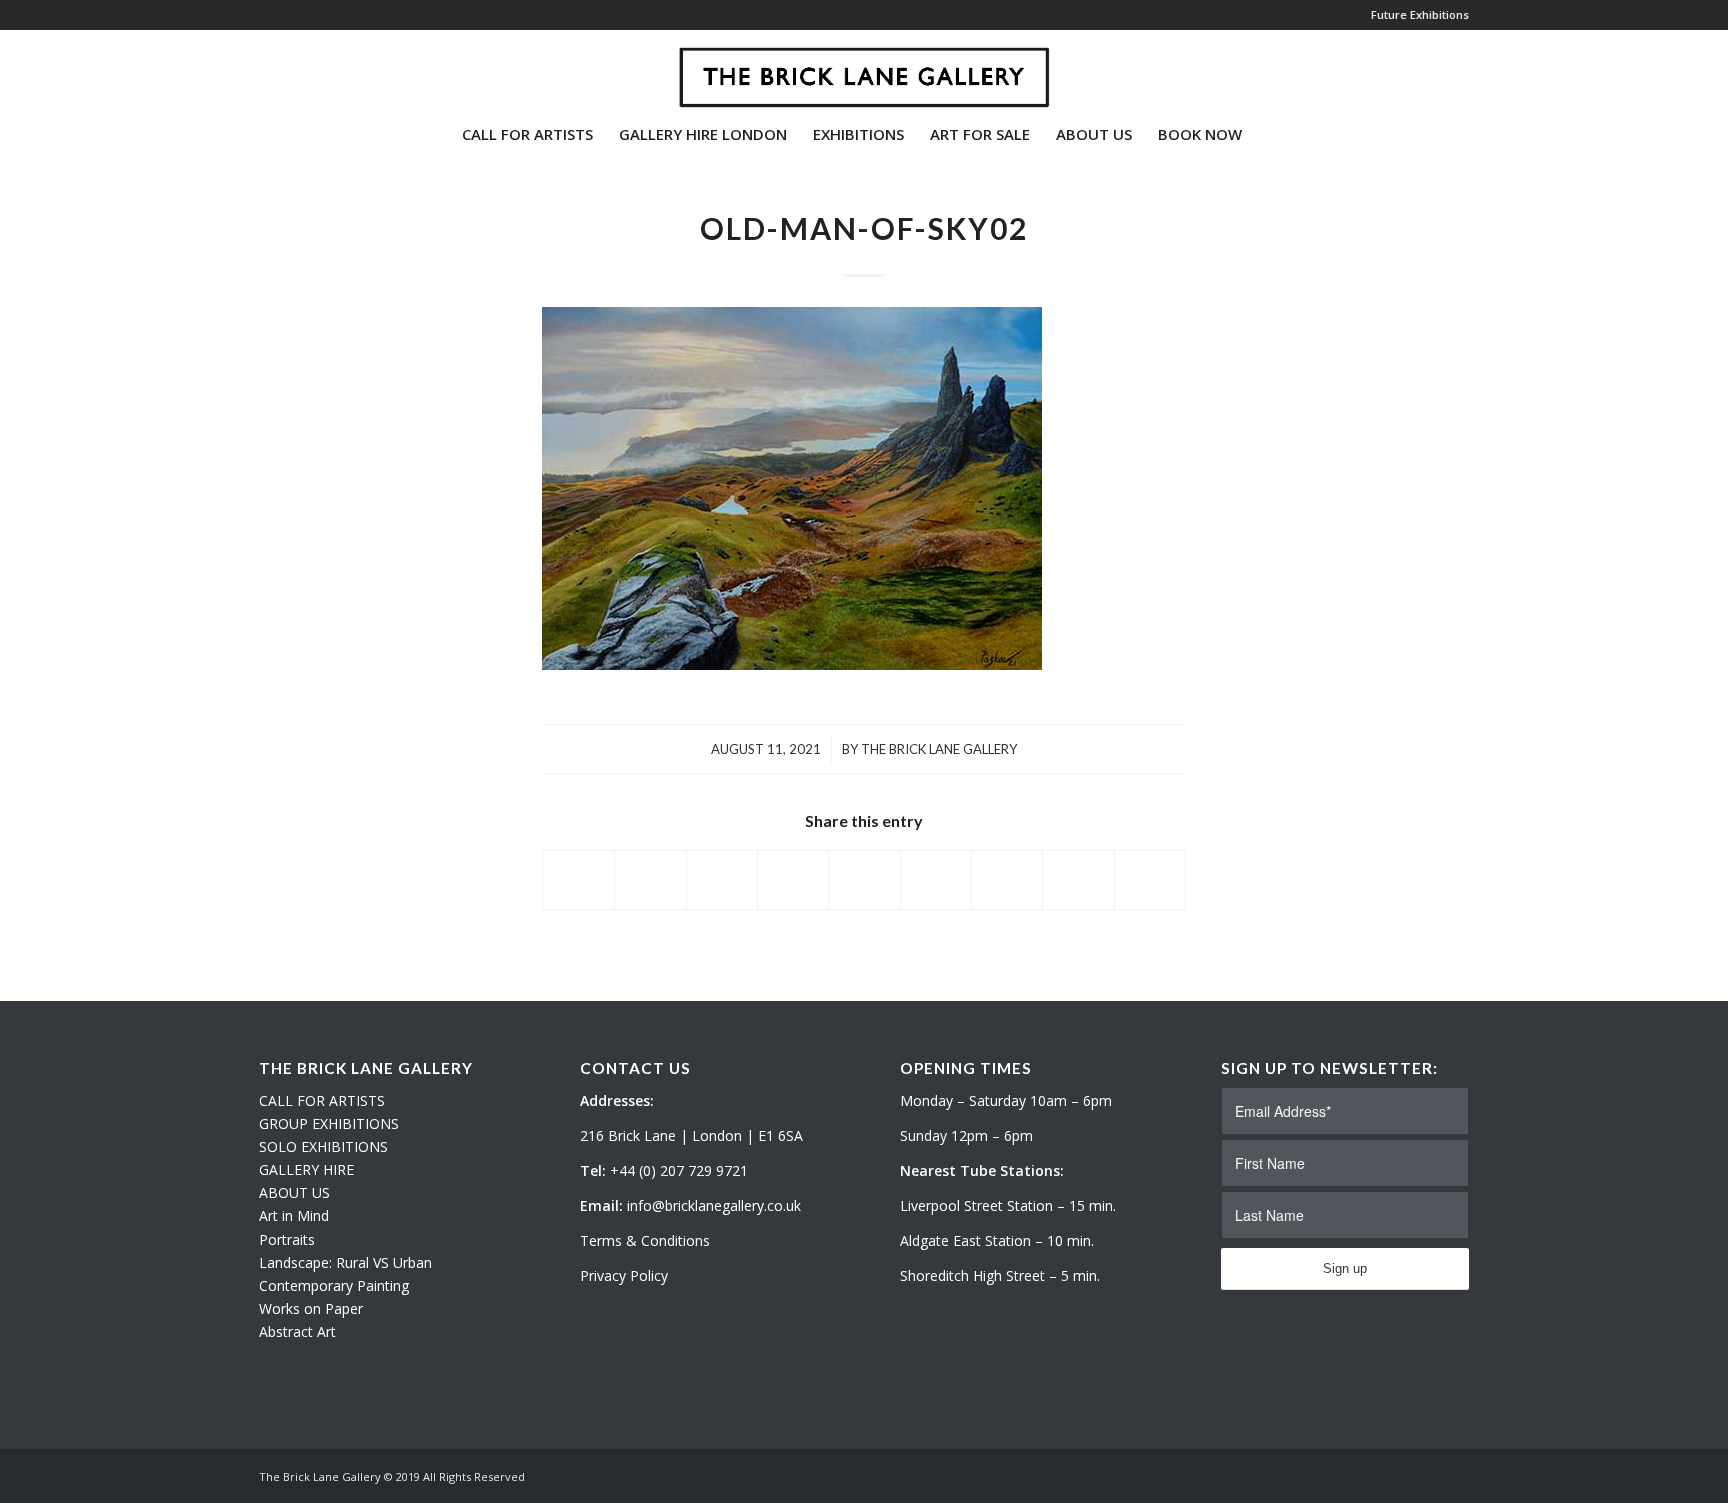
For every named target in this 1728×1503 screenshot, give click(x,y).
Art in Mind (294, 1215)
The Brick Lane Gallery (939, 749)
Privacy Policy (624, 1275)
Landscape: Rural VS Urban (345, 1262)
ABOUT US (294, 1192)
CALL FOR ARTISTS (322, 1100)
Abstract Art (297, 1331)
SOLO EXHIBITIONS (323, 1146)
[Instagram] (295, 69)
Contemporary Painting (334, 1285)
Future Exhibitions (1420, 14)
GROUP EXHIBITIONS (329, 1123)
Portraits (287, 1239)
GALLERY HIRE (306, 1169)
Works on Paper (311, 1308)
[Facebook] (325, 69)
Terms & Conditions (645, 1240)
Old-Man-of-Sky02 (864, 228)
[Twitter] (265, 69)
